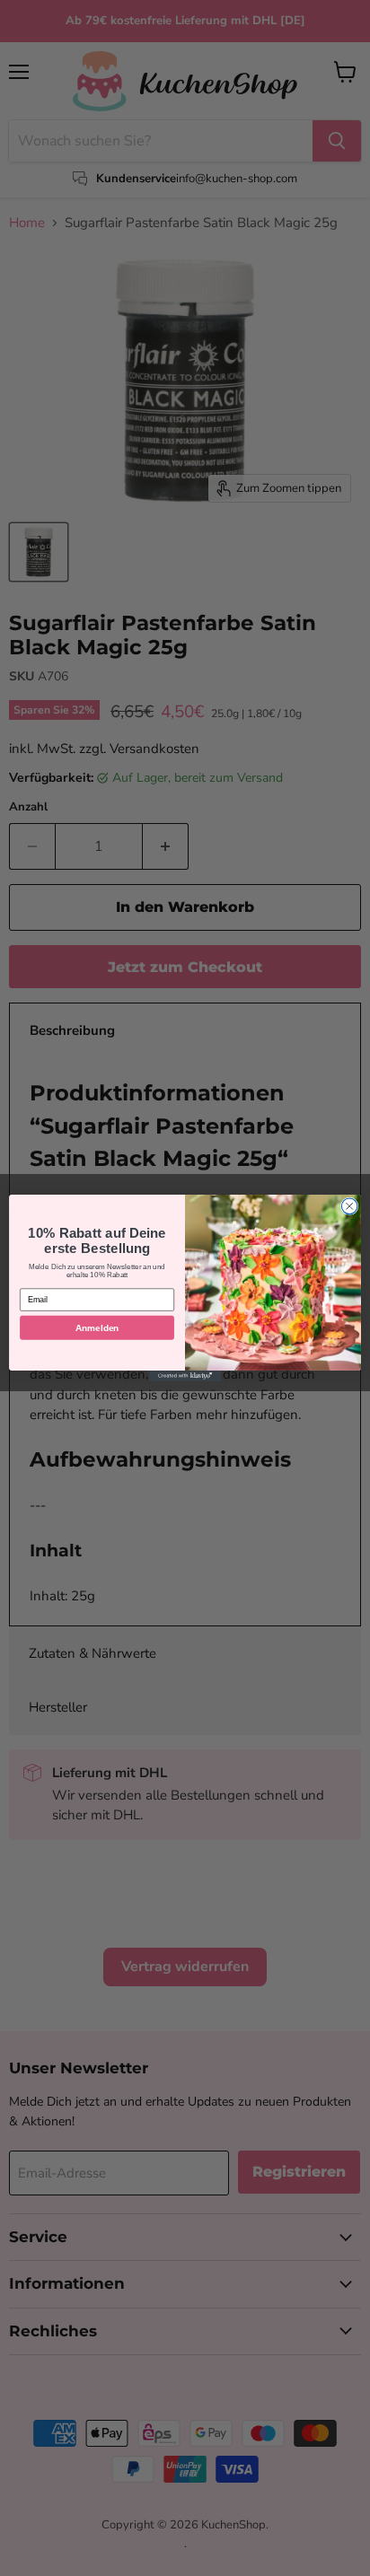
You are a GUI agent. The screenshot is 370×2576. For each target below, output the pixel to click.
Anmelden (97, 1327)
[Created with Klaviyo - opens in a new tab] (185, 1376)
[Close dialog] (349, 1206)
